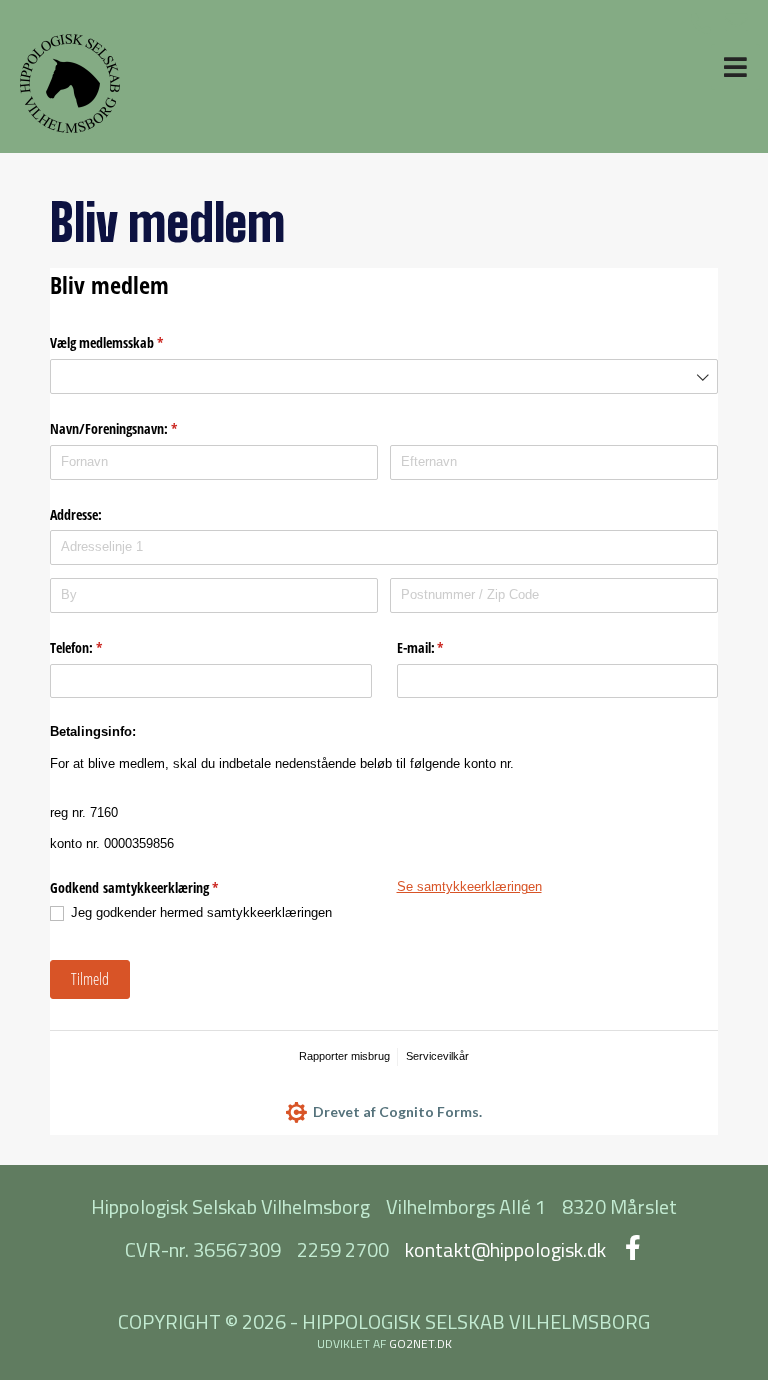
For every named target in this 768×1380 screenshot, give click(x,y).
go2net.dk (420, 1343)
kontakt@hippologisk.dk (505, 1249)
